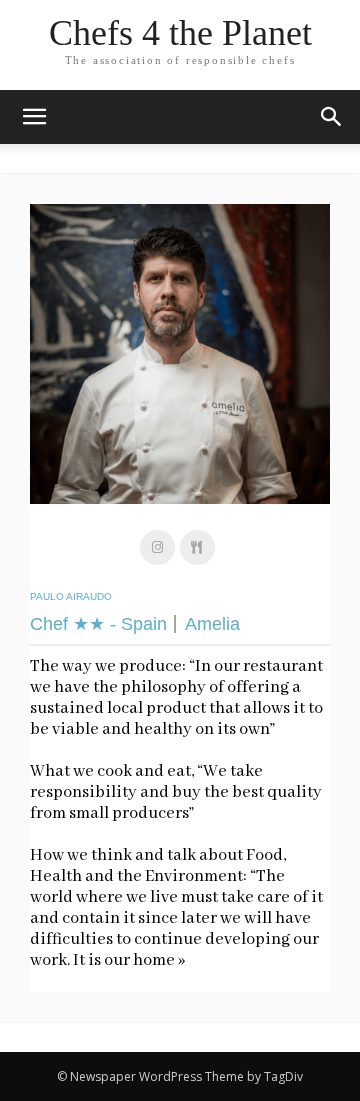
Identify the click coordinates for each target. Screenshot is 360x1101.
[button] (332, 117)
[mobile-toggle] (34, 117)
